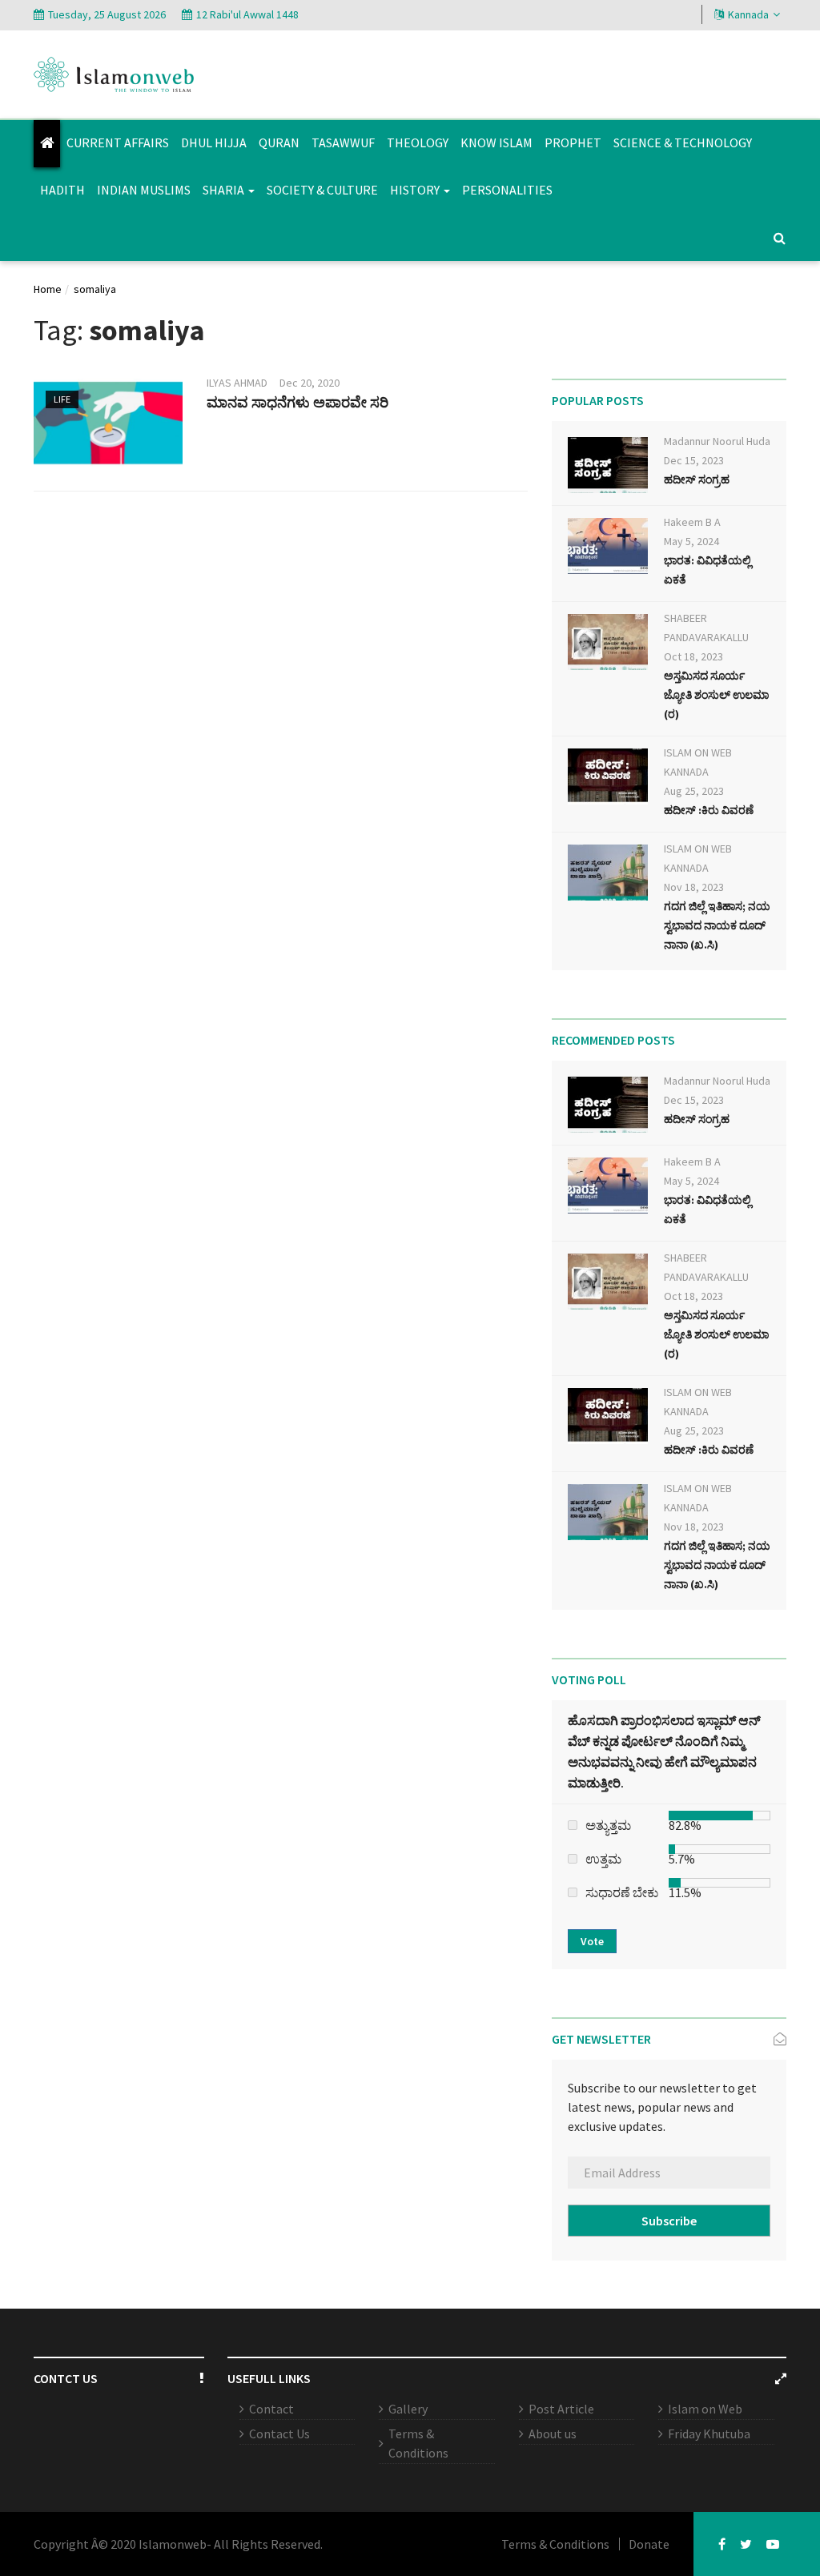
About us (553, 2434)
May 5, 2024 (691, 541)
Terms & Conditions (418, 2443)
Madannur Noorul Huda (717, 441)
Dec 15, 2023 (694, 460)
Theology (418, 142)
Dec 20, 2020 (310, 383)
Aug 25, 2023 (694, 791)
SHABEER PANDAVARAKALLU (706, 628)
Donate (649, 2544)
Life (62, 399)
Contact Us (279, 2434)
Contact (271, 2409)
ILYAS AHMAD (237, 383)
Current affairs (118, 142)
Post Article (561, 2409)
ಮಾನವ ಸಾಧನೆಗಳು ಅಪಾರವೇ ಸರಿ (297, 402)
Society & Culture (322, 190)
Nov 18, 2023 (694, 887)
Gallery (408, 2409)
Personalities (507, 190)
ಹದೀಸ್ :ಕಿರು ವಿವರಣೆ (709, 810)
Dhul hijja (214, 142)
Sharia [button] (225, 190)
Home (48, 289)
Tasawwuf (343, 142)
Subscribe (669, 2221)
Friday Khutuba (709, 2434)
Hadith (62, 190)
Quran (279, 142)
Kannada (748, 14)
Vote (592, 1941)
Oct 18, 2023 (693, 656)
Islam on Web (705, 2409)
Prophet (573, 142)
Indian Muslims (144, 190)
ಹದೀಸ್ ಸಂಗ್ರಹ (697, 479)
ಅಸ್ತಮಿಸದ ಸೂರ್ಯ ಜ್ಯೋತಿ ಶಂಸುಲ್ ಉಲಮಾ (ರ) (716, 695)
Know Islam (496, 142)
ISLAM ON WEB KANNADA (698, 762)
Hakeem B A (692, 522)
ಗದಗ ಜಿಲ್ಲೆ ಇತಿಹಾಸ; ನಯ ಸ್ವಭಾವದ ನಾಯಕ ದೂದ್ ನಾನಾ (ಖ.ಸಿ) (717, 925)
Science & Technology (683, 142)
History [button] (416, 190)
